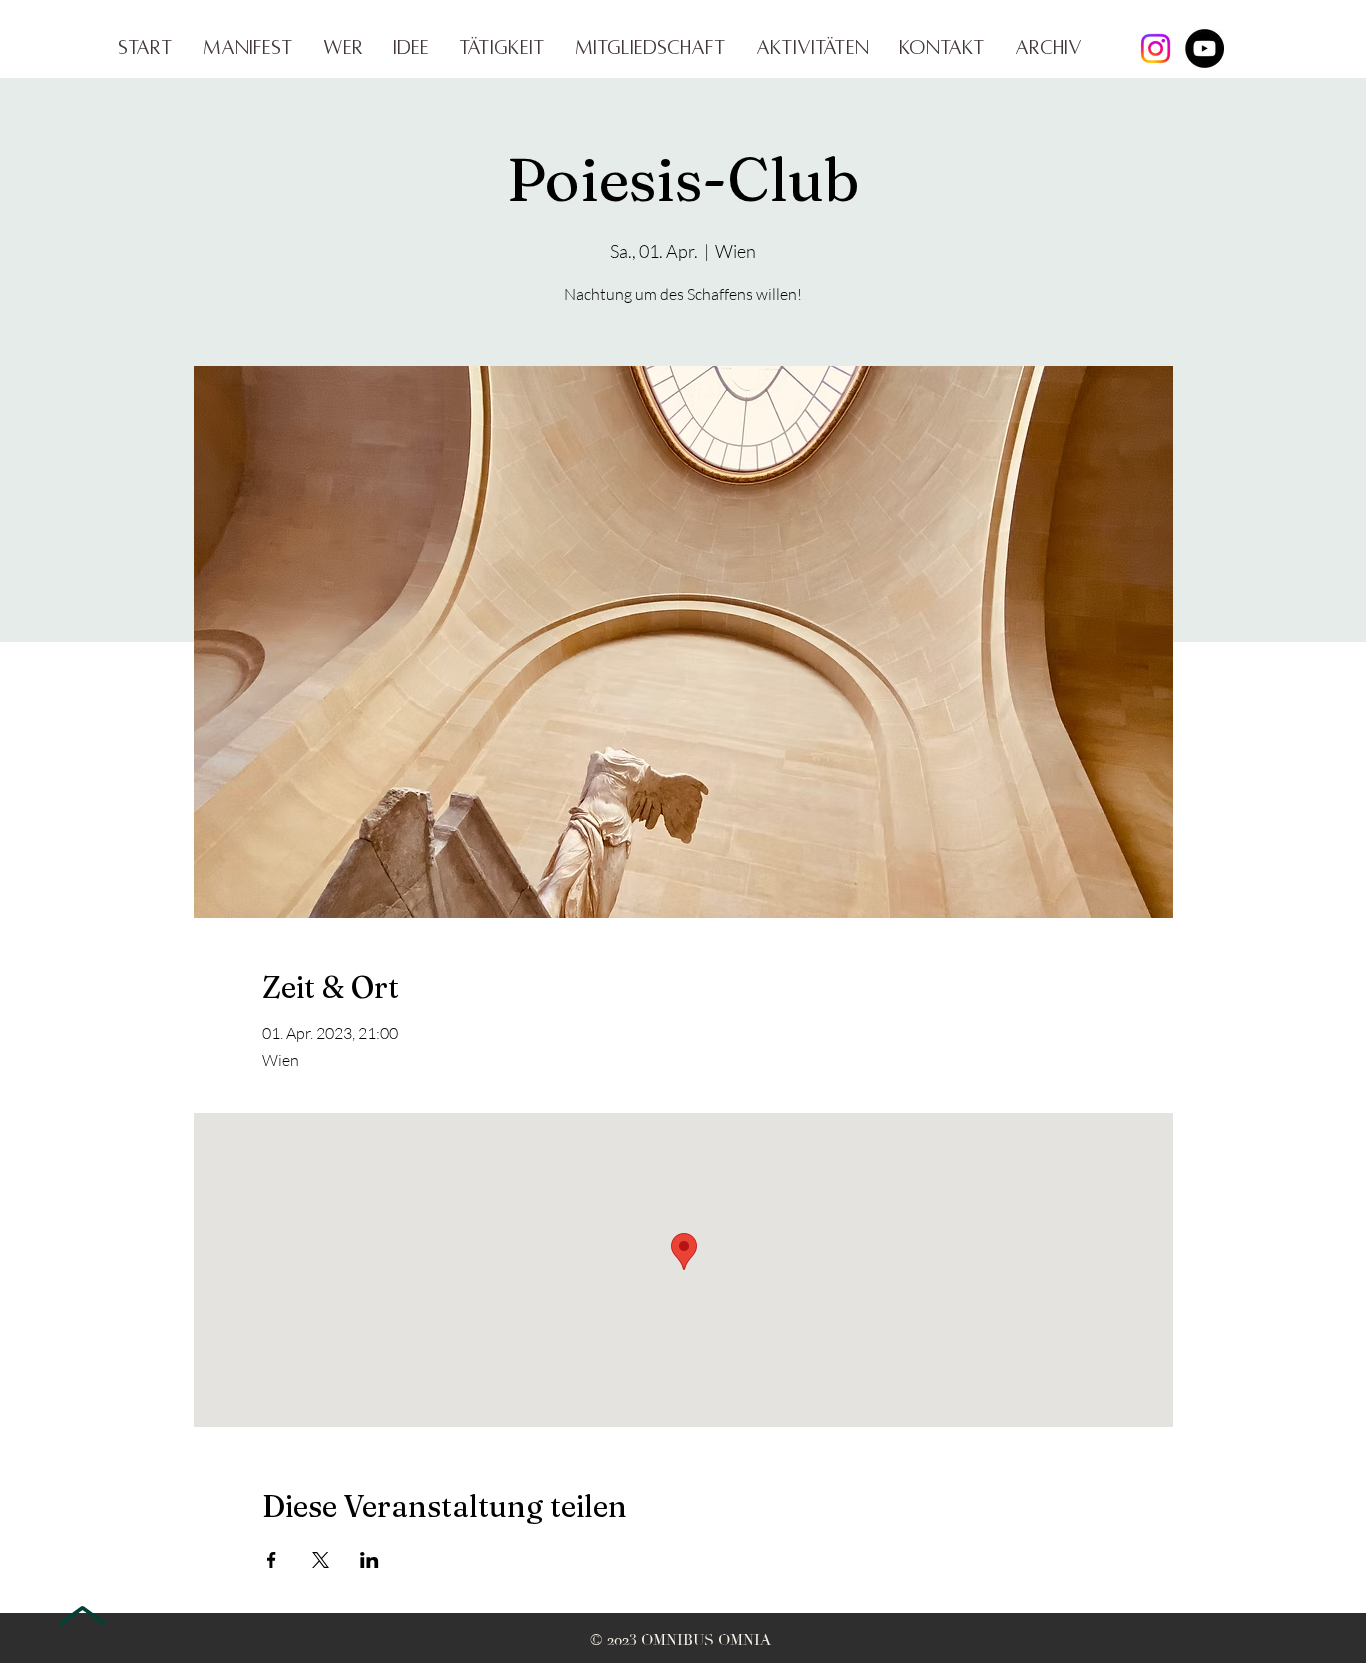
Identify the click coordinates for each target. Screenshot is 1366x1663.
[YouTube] (1204, 48)
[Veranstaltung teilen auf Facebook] (271, 1560)
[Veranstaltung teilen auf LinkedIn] (369, 1560)
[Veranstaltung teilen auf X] (320, 1560)
